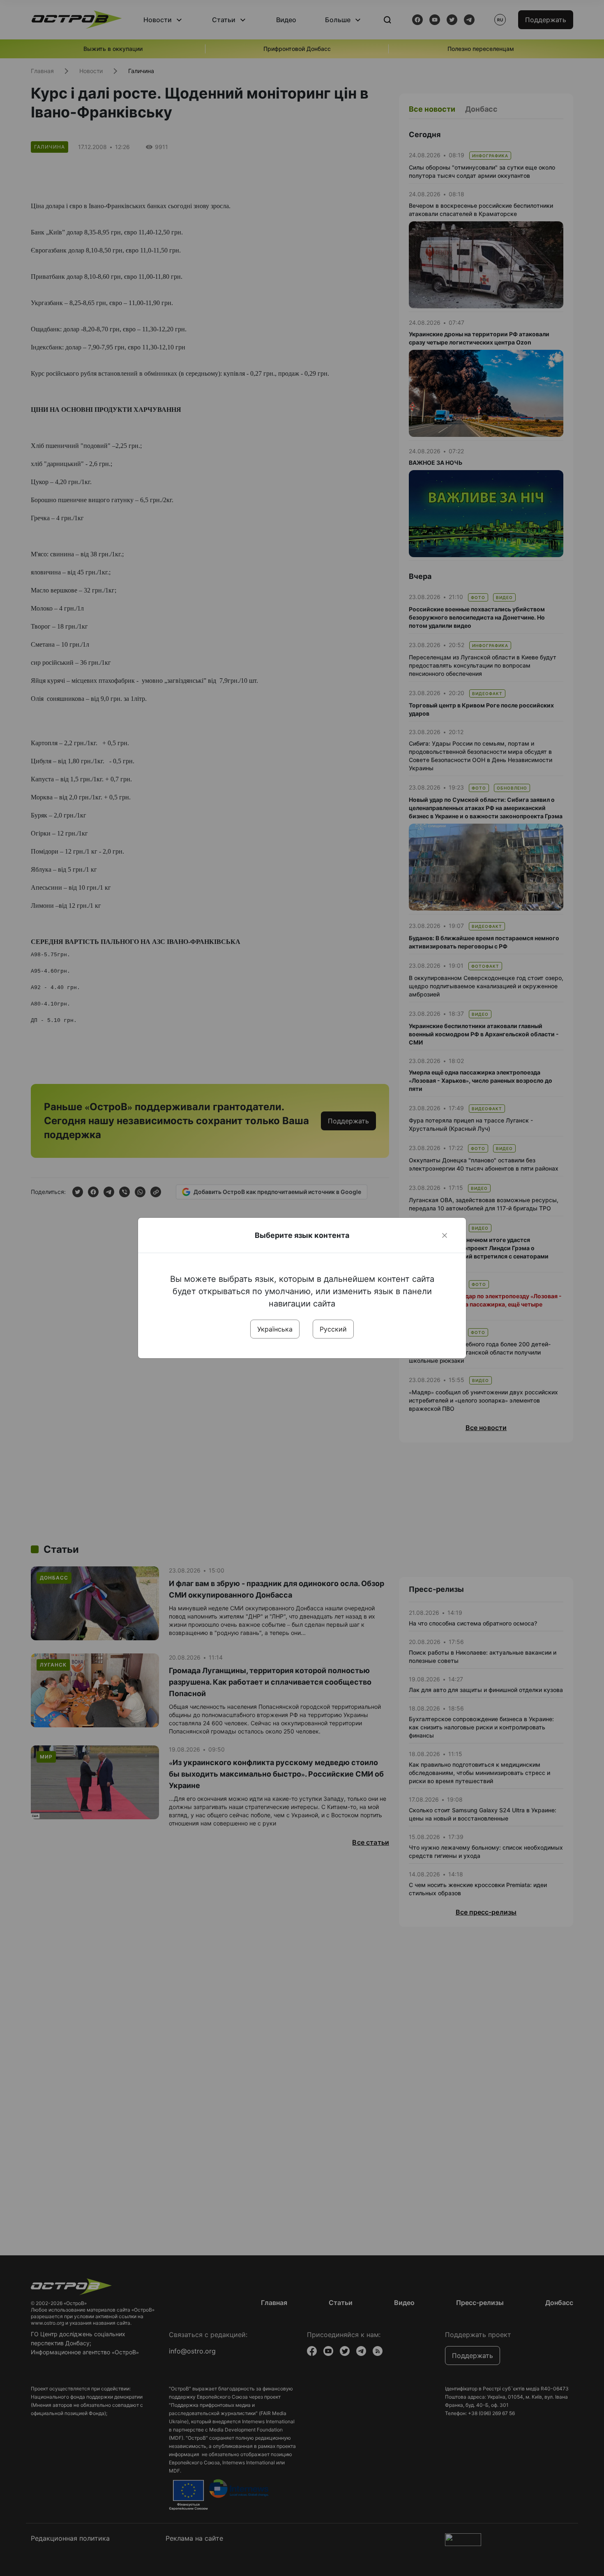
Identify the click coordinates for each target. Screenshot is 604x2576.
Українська (275, 1329)
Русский (333, 1329)
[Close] (445, 1235)
